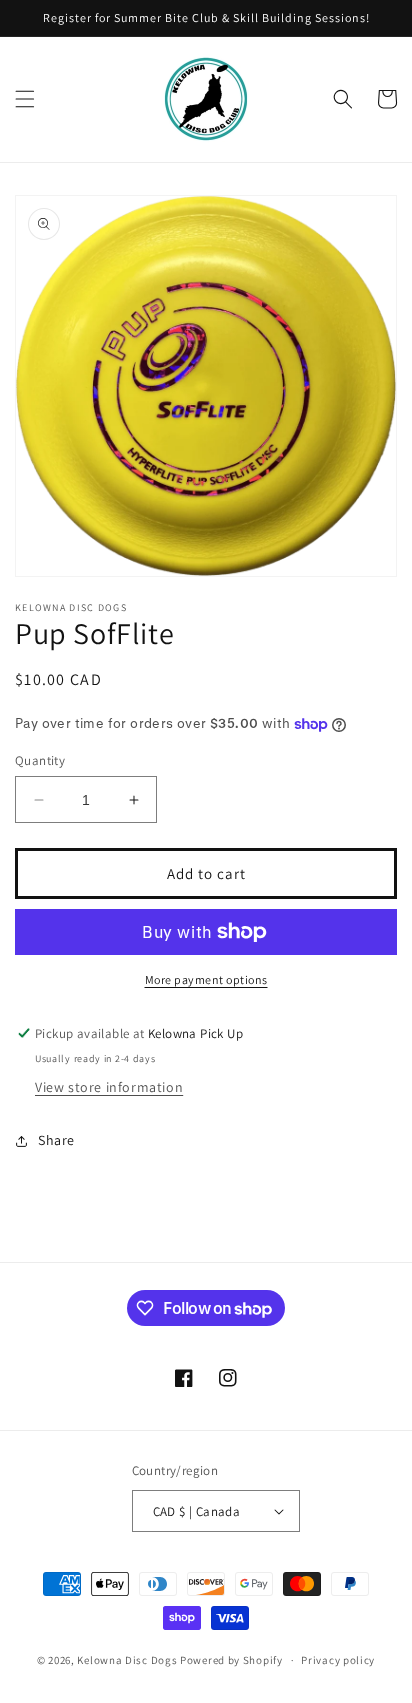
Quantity (40, 760)
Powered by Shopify (231, 1660)
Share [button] (56, 1140)
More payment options (206, 979)
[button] (25, 99)
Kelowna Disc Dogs (127, 1660)
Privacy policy (338, 1660)
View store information (109, 1087)
